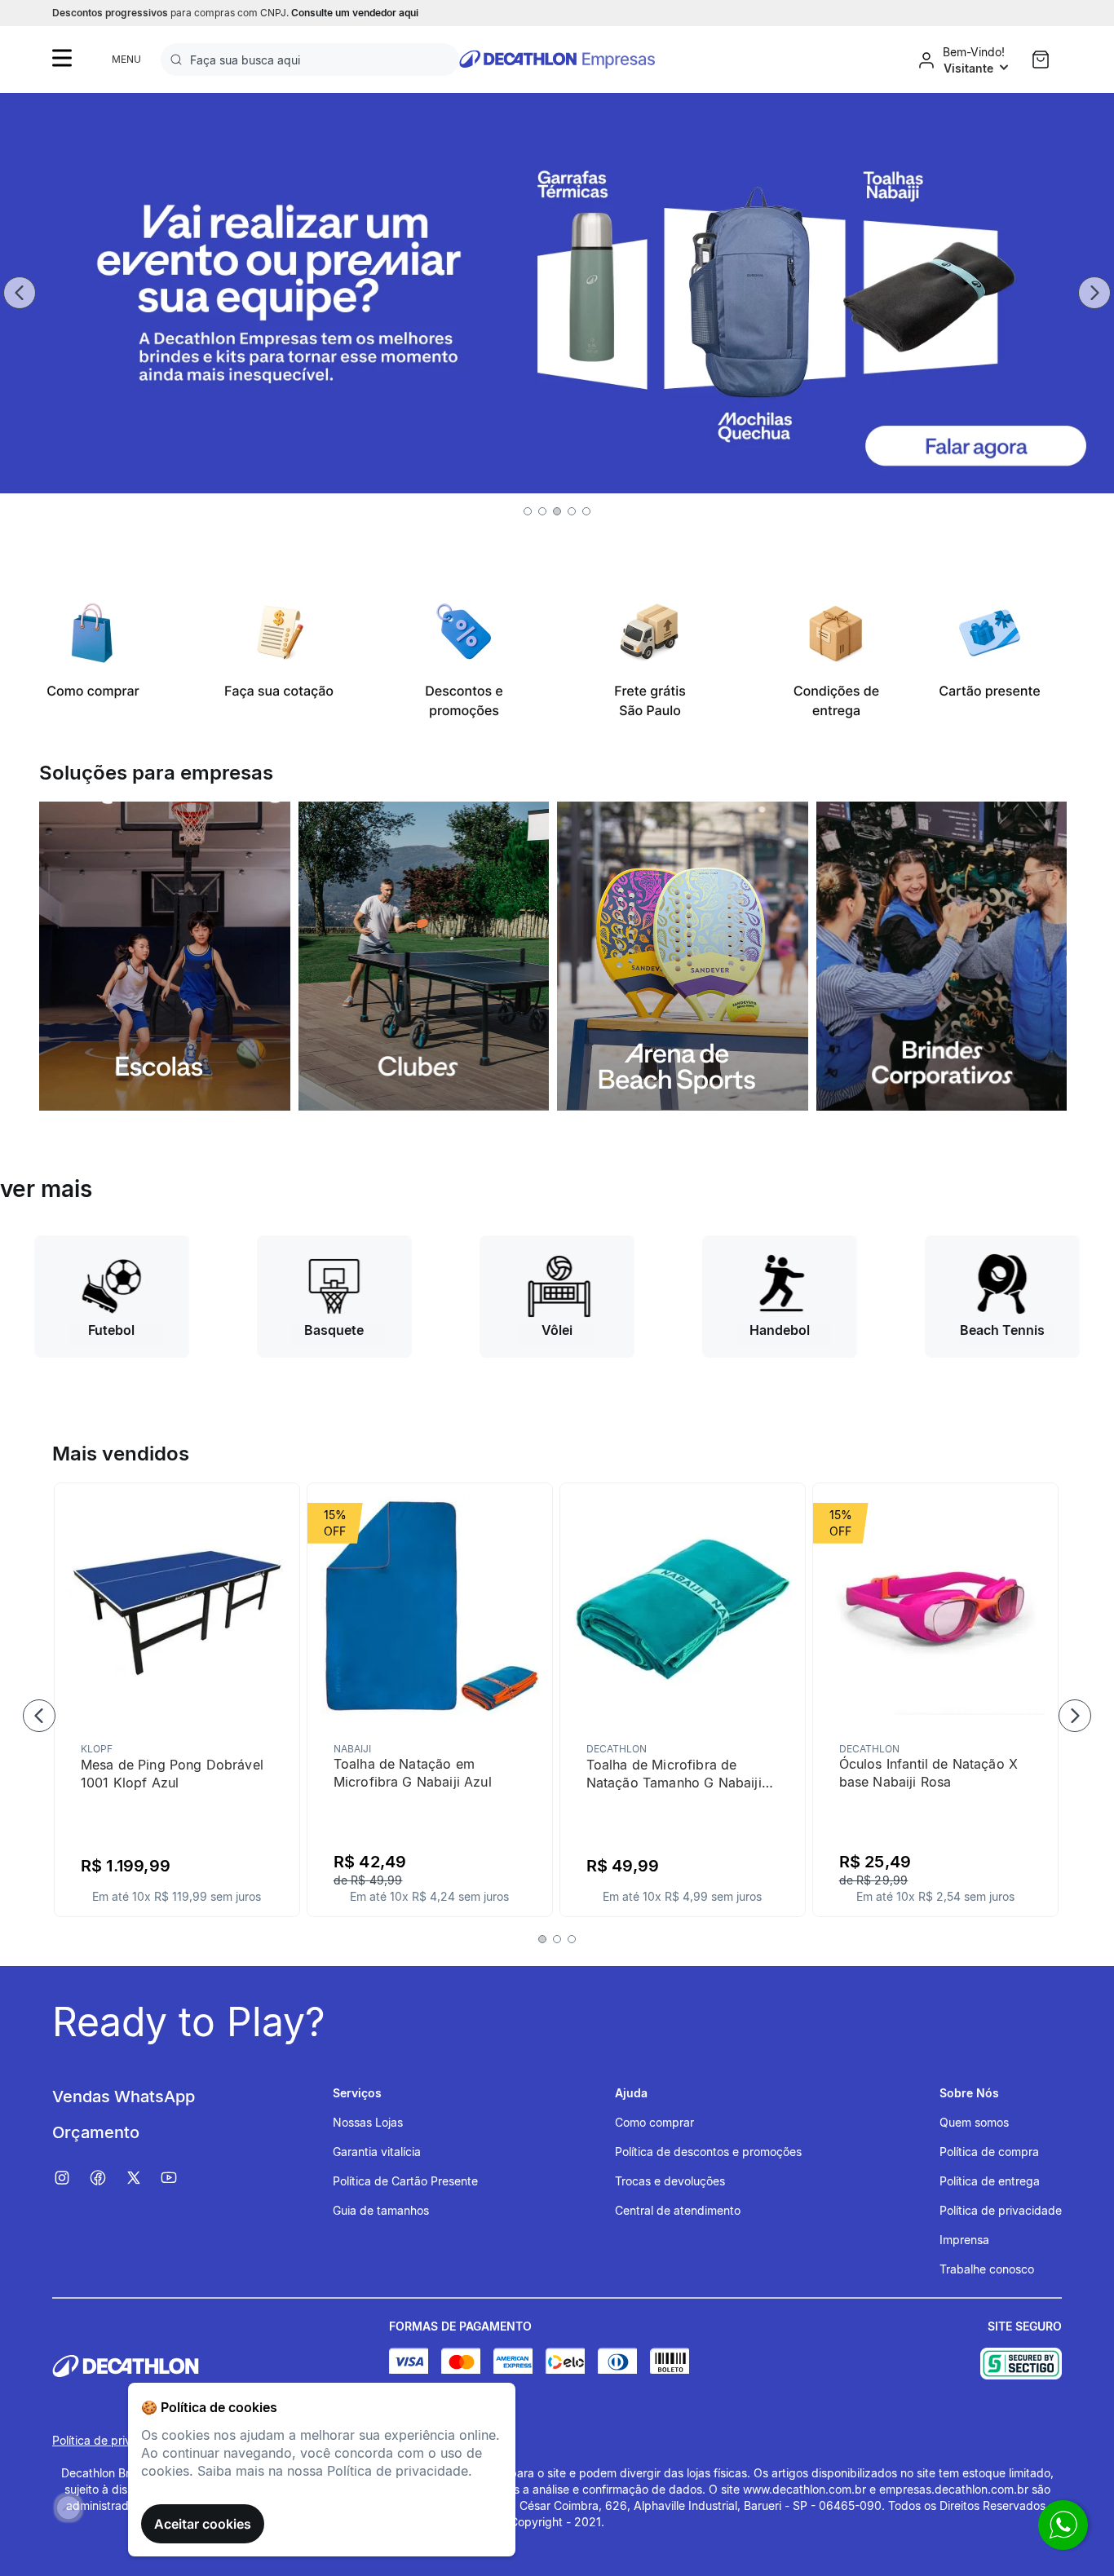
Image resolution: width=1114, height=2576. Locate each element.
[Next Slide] (1094, 293)
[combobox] (310, 60)
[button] (528, 511)
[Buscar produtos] (179, 60)
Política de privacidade (113, 2440)
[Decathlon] (221, 2366)
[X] (142, 2178)
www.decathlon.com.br (805, 2489)
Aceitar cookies (203, 2524)
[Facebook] (106, 2178)
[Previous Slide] (20, 293)
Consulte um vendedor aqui (355, 13)
